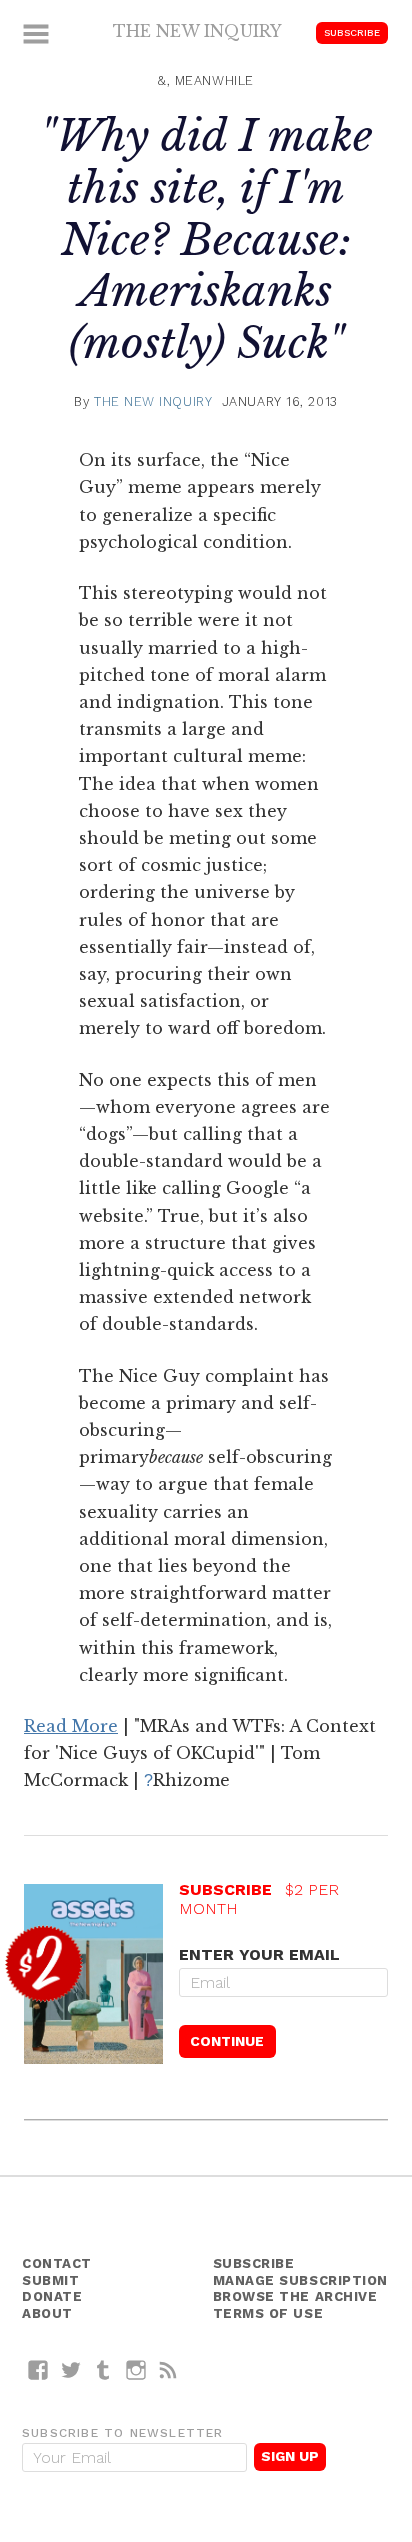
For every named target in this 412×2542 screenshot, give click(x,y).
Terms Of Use (268, 2313)
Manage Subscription (300, 2280)
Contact (57, 2263)
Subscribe (352, 32)
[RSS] (168, 2369)
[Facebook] (38, 2369)
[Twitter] (71, 2369)
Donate (52, 2296)
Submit (50, 2280)
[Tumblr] (103, 2369)
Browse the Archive (295, 2296)
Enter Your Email (259, 1954)
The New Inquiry (197, 31)
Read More (71, 1726)
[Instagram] (136, 2369)
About (47, 2313)
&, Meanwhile (206, 80)
